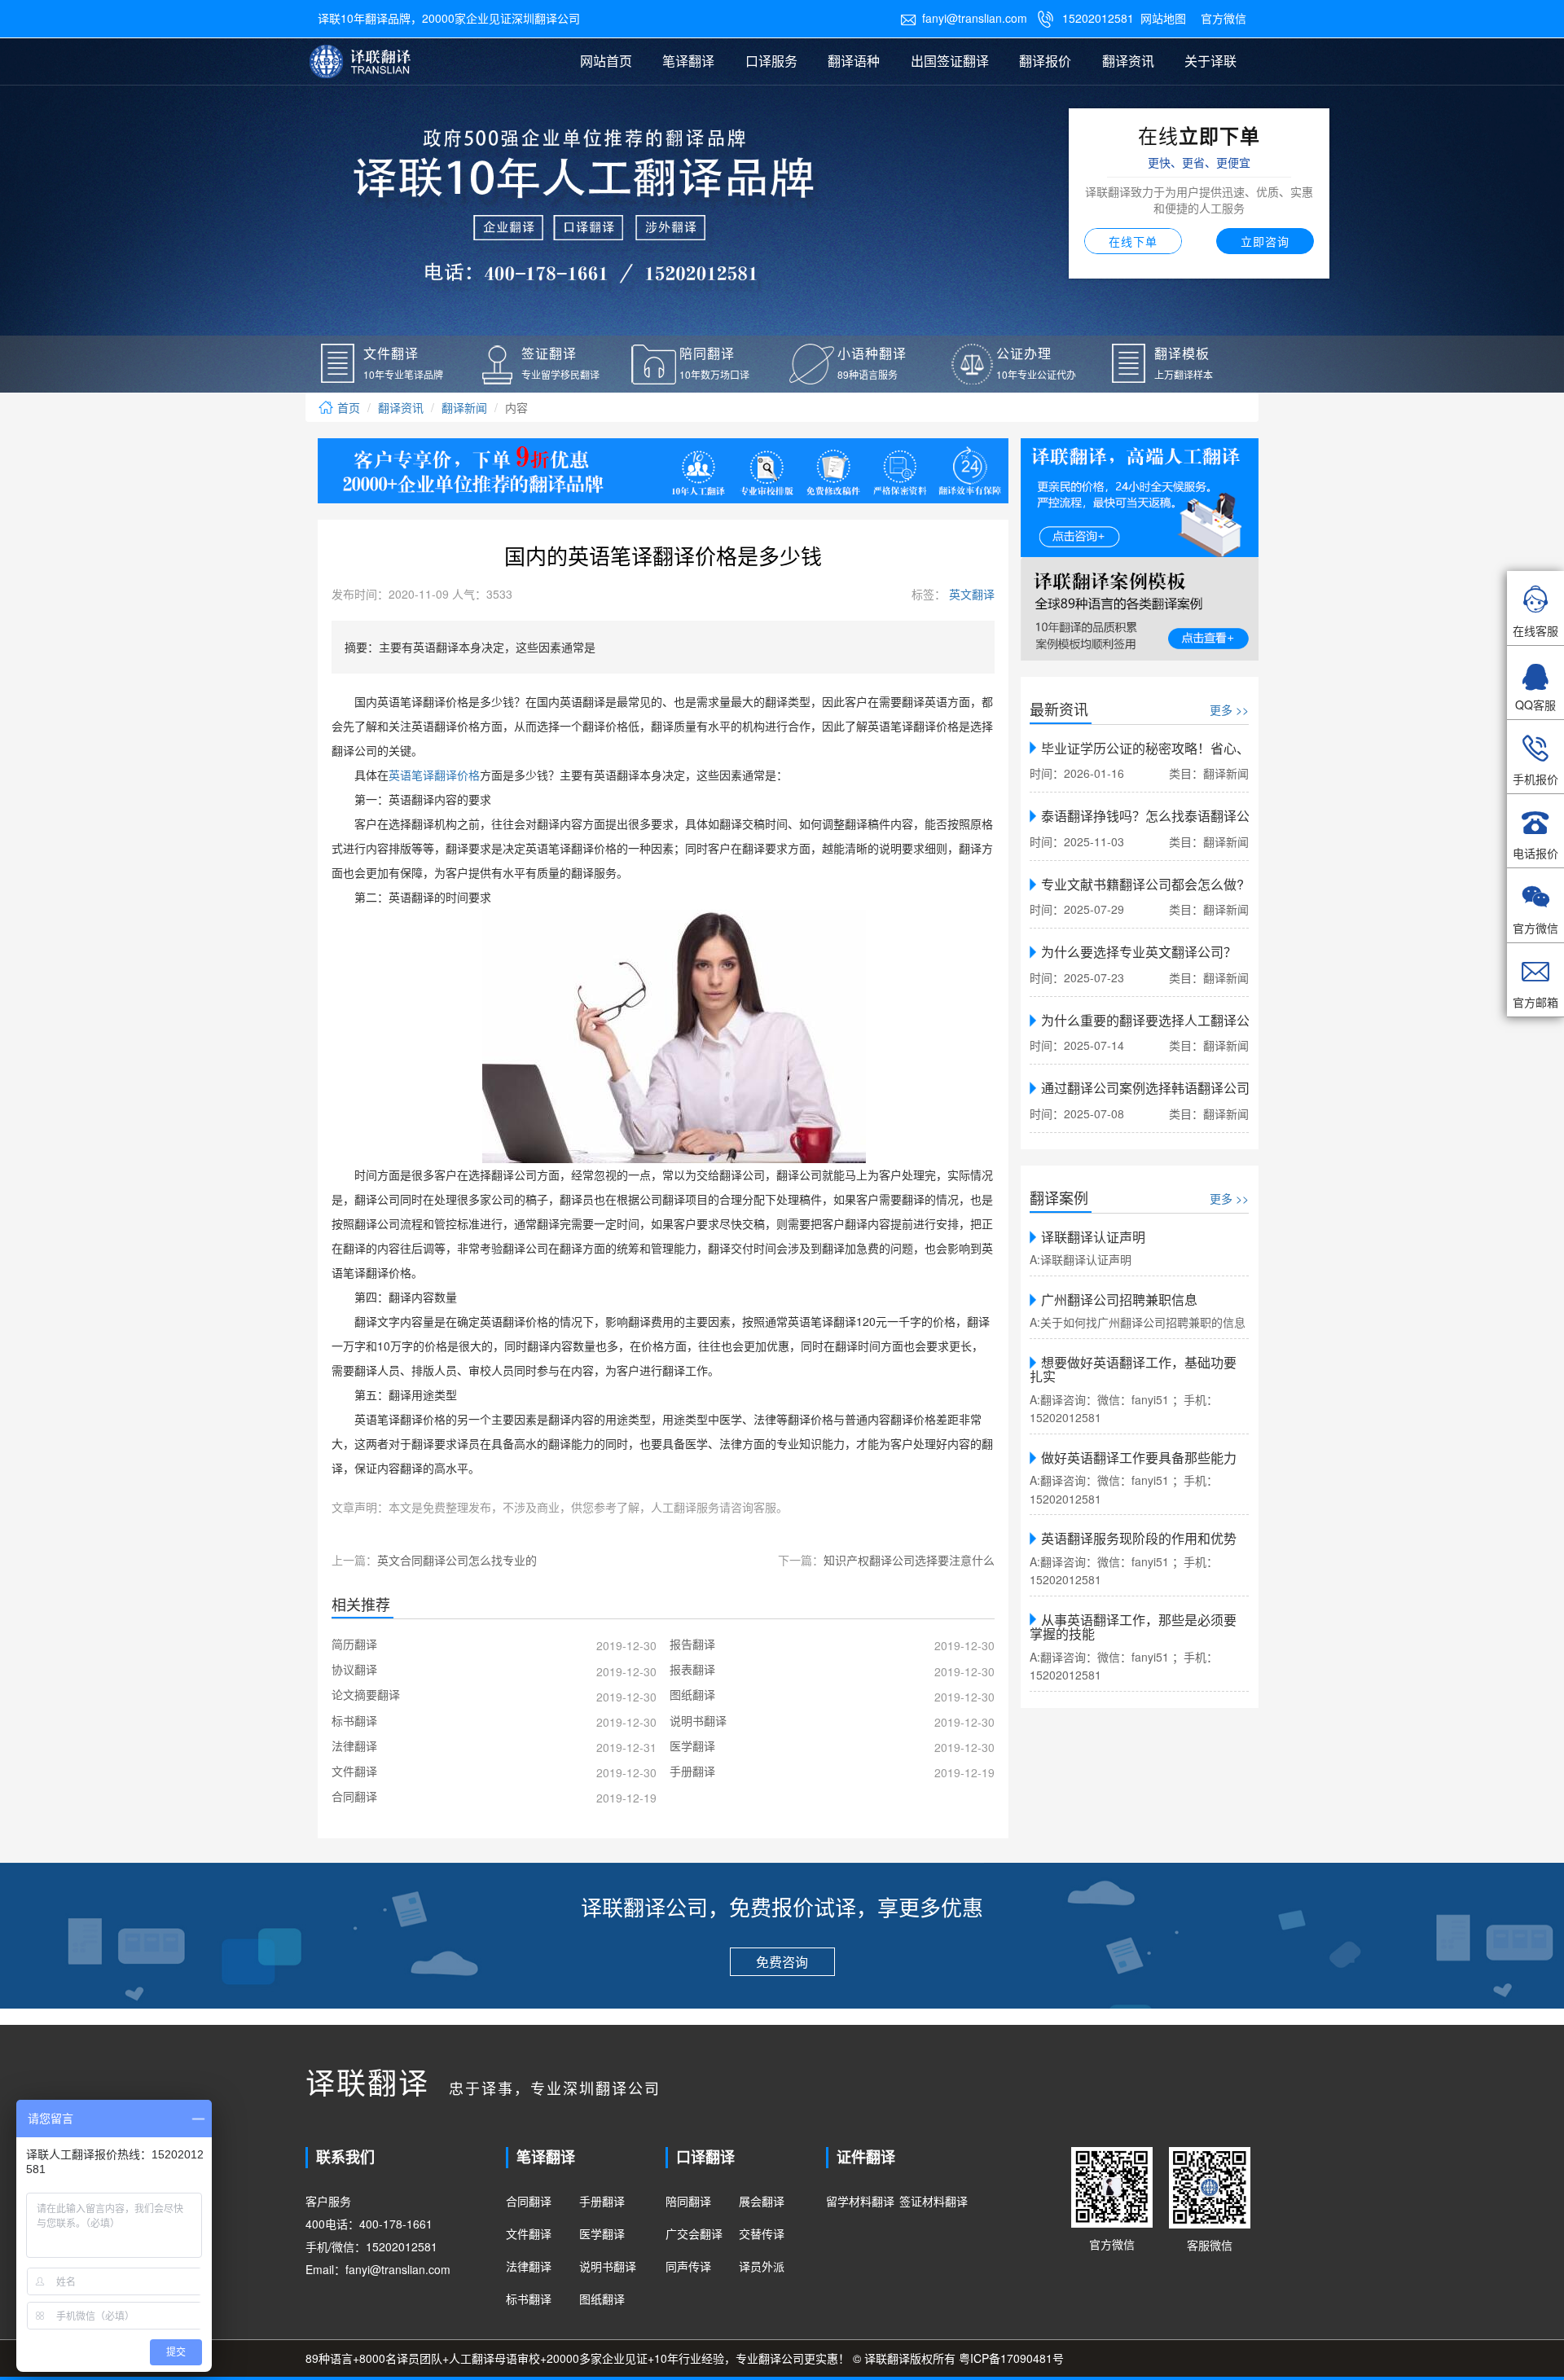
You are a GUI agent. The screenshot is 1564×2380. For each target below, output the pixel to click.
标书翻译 (529, 2299)
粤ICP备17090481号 (1011, 2358)
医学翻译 (602, 2233)
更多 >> (1229, 709)
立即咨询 (1265, 241)
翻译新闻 (464, 407)
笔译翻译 (688, 61)
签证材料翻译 (934, 2201)
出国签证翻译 (950, 61)
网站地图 (1163, 18)
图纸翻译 (602, 2299)
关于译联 (1210, 61)
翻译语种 (854, 61)
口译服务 (771, 61)
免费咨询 (782, 1962)
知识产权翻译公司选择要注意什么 (909, 1560)
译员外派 (762, 2266)
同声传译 (688, 2266)
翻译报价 (1045, 61)
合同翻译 (529, 2201)
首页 (347, 407)
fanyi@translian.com (964, 18)
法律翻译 (529, 2266)
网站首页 (606, 61)
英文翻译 (970, 594)
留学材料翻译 (860, 2201)
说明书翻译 (608, 2266)
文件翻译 (529, 2233)
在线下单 (1133, 241)
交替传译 (762, 2233)
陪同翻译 (688, 2201)
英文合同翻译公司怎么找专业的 (457, 1560)
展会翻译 (762, 2201)
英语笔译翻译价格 (434, 776)
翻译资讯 (1128, 61)
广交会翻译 (694, 2233)
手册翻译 (602, 2201)
